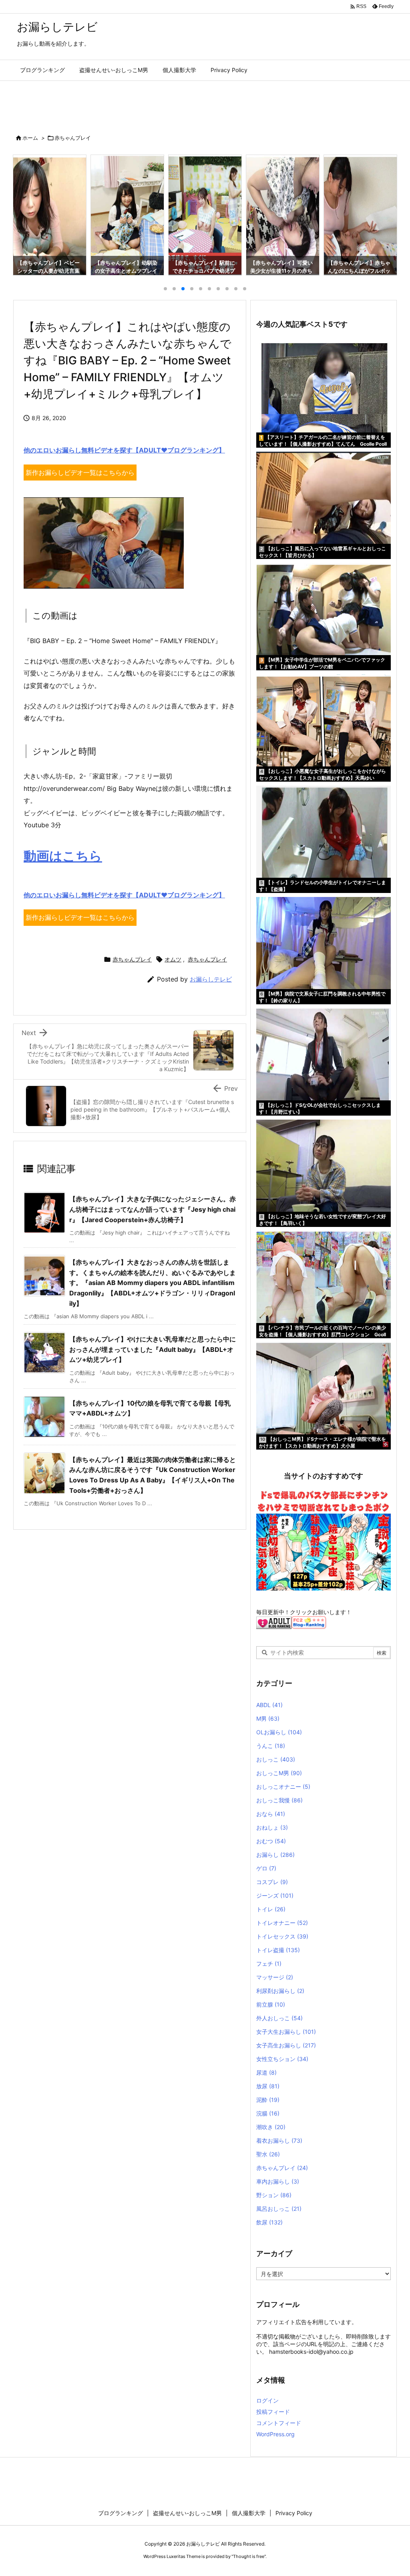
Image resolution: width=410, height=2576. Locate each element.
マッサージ (275, 1977)
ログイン (267, 2400)
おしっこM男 (279, 1773)
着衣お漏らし (279, 2141)
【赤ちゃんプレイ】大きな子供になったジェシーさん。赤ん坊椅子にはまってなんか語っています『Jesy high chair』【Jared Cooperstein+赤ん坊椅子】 (153, 1209)
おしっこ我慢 (279, 1800)
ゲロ (266, 1868)
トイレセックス (282, 1936)
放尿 (268, 2086)
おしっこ (276, 1759)
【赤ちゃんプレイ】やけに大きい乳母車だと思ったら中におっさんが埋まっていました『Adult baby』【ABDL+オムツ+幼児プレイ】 (153, 1349)
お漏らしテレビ (211, 979)
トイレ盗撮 (278, 1950)
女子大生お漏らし (286, 2032)
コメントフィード (279, 2423)
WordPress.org (275, 2434)
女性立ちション (282, 2059)
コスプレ (272, 1882)
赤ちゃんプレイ (73, 138)
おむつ (271, 1841)
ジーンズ (275, 1895)
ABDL (269, 1705)
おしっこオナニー (283, 1787)
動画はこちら (63, 856)
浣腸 (268, 2113)
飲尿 (269, 2222)
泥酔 (268, 2100)
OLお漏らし (279, 1732)
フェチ (269, 1964)
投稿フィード (273, 2412)
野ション (274, 2195)
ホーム (30, 138)
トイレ (271, 1909)
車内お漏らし (278, 2181)
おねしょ (272, 1827)
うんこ (271, 1746)
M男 (268, 1718)
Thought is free (249, 2556)
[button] (26, 210)
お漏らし (275, 1855)
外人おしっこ (279, 2018)
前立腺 (271, 2004)
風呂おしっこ (279, 2209)
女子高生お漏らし (286, 2045)
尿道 (266, 2072)
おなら (271, 1814)
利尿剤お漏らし (280, 1991)
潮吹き (271, 2127)
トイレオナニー (282, 1923)
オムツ (173, 959)
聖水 (268, 2154)
